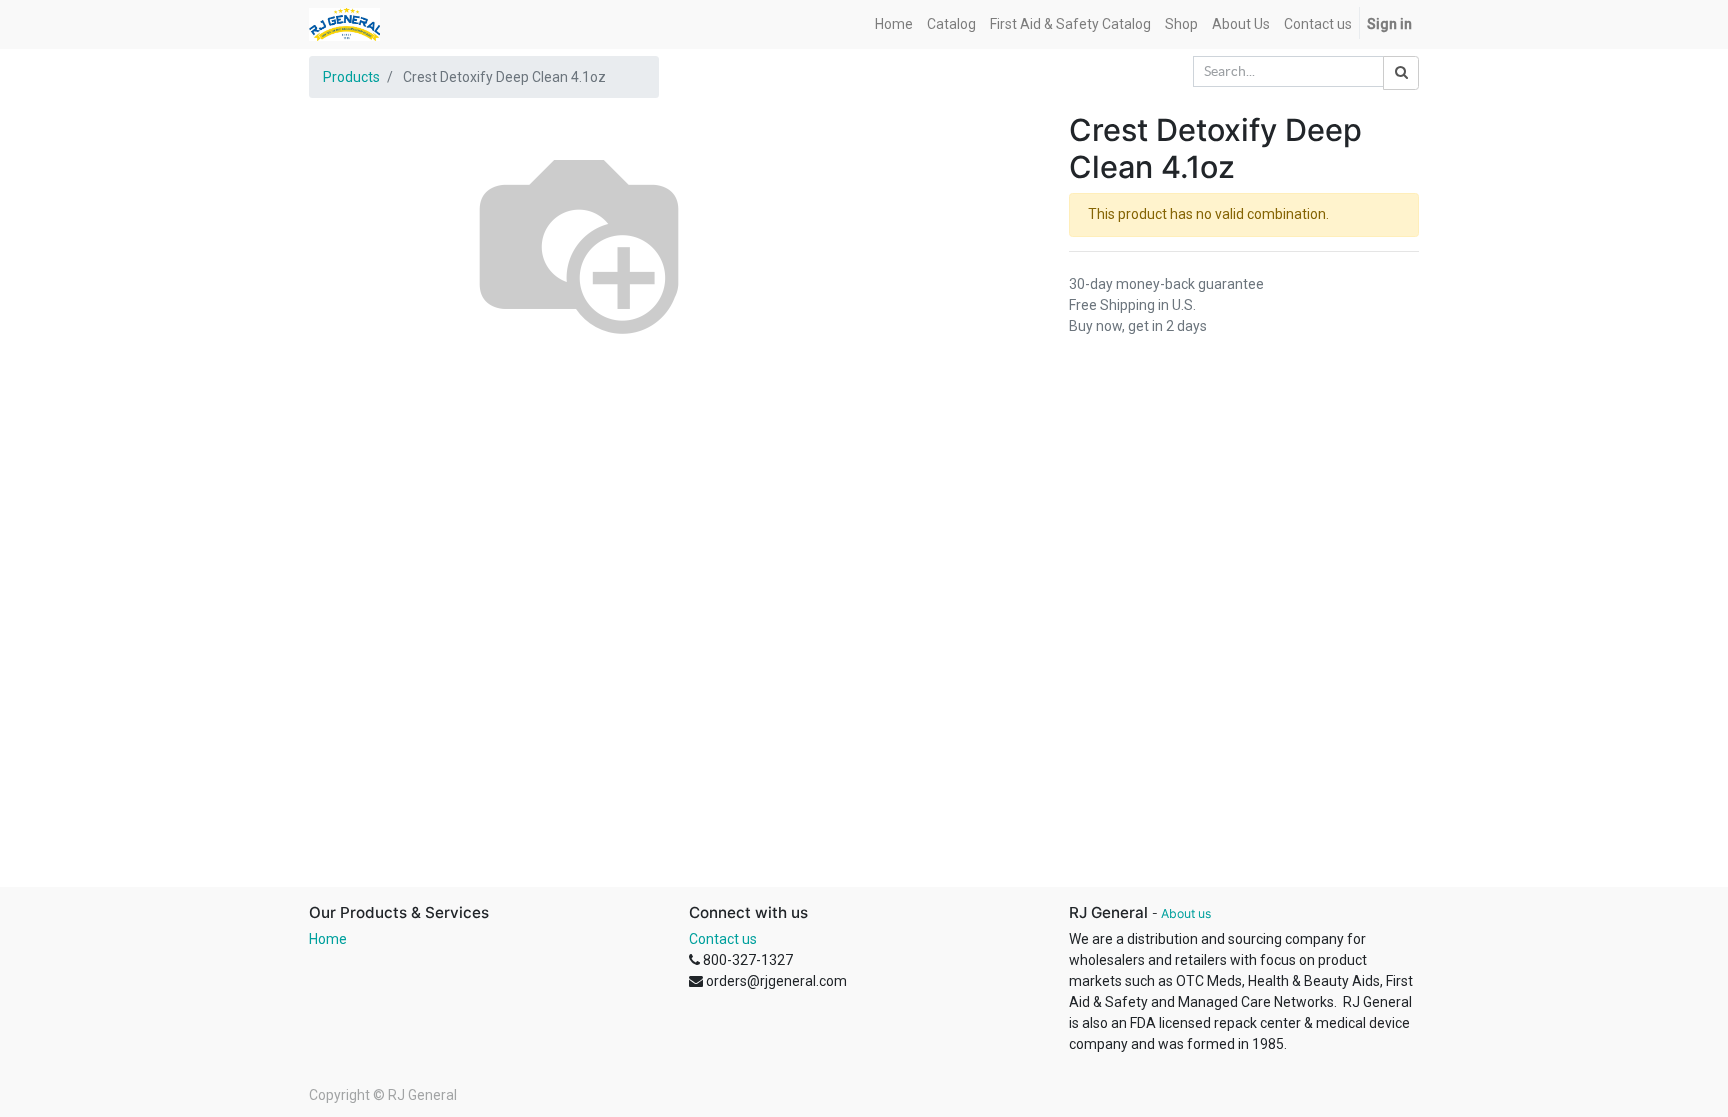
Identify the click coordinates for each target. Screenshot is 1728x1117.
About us (1186, 913)
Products (351, 77)
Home (328, 939)
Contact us (723, 939)
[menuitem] (894, 24)
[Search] (1401, 73)
